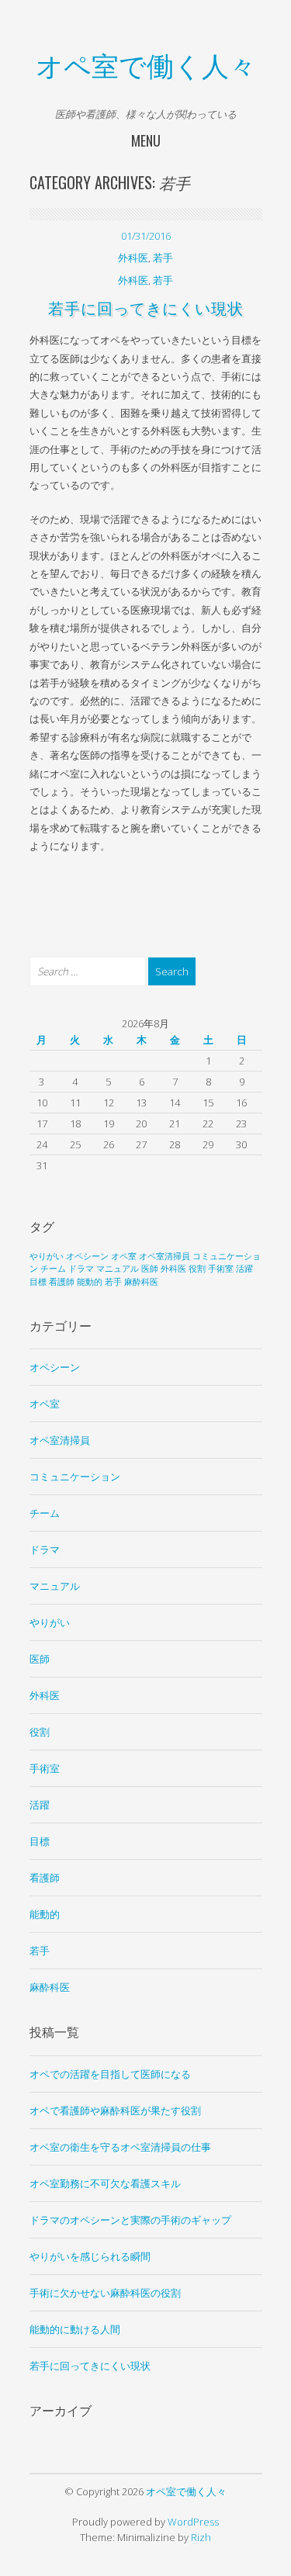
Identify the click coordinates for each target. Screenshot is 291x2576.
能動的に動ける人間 (75, 2329)
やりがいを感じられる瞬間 (90, 2256)
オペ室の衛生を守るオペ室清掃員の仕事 (120, 2147)
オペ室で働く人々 (146, 64)
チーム (53, 1269)
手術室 (221, 1269)
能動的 (90, 1282)
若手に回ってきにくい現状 (146, 307)
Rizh (201, 2537)
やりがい (47, 1256)
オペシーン (87, 1256)
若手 (163, 258)
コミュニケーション (75, 1477)
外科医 (133, 258)
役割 (197, 1269)
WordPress (193, 2522)
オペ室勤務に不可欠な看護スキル (105, 2183)
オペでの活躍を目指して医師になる (110, 2074)
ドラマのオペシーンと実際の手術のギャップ (130, 2220)
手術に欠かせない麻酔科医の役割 (105, 2293)
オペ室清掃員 (165, 1256)
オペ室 (124, 1256)
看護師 (62, 1282)
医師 (150, 1269)
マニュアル (118, 1269)
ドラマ (81, 1269)
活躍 (244, 1269)
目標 (38, 1282)
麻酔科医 (141, 1282)
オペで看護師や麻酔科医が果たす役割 (115, 2110)
